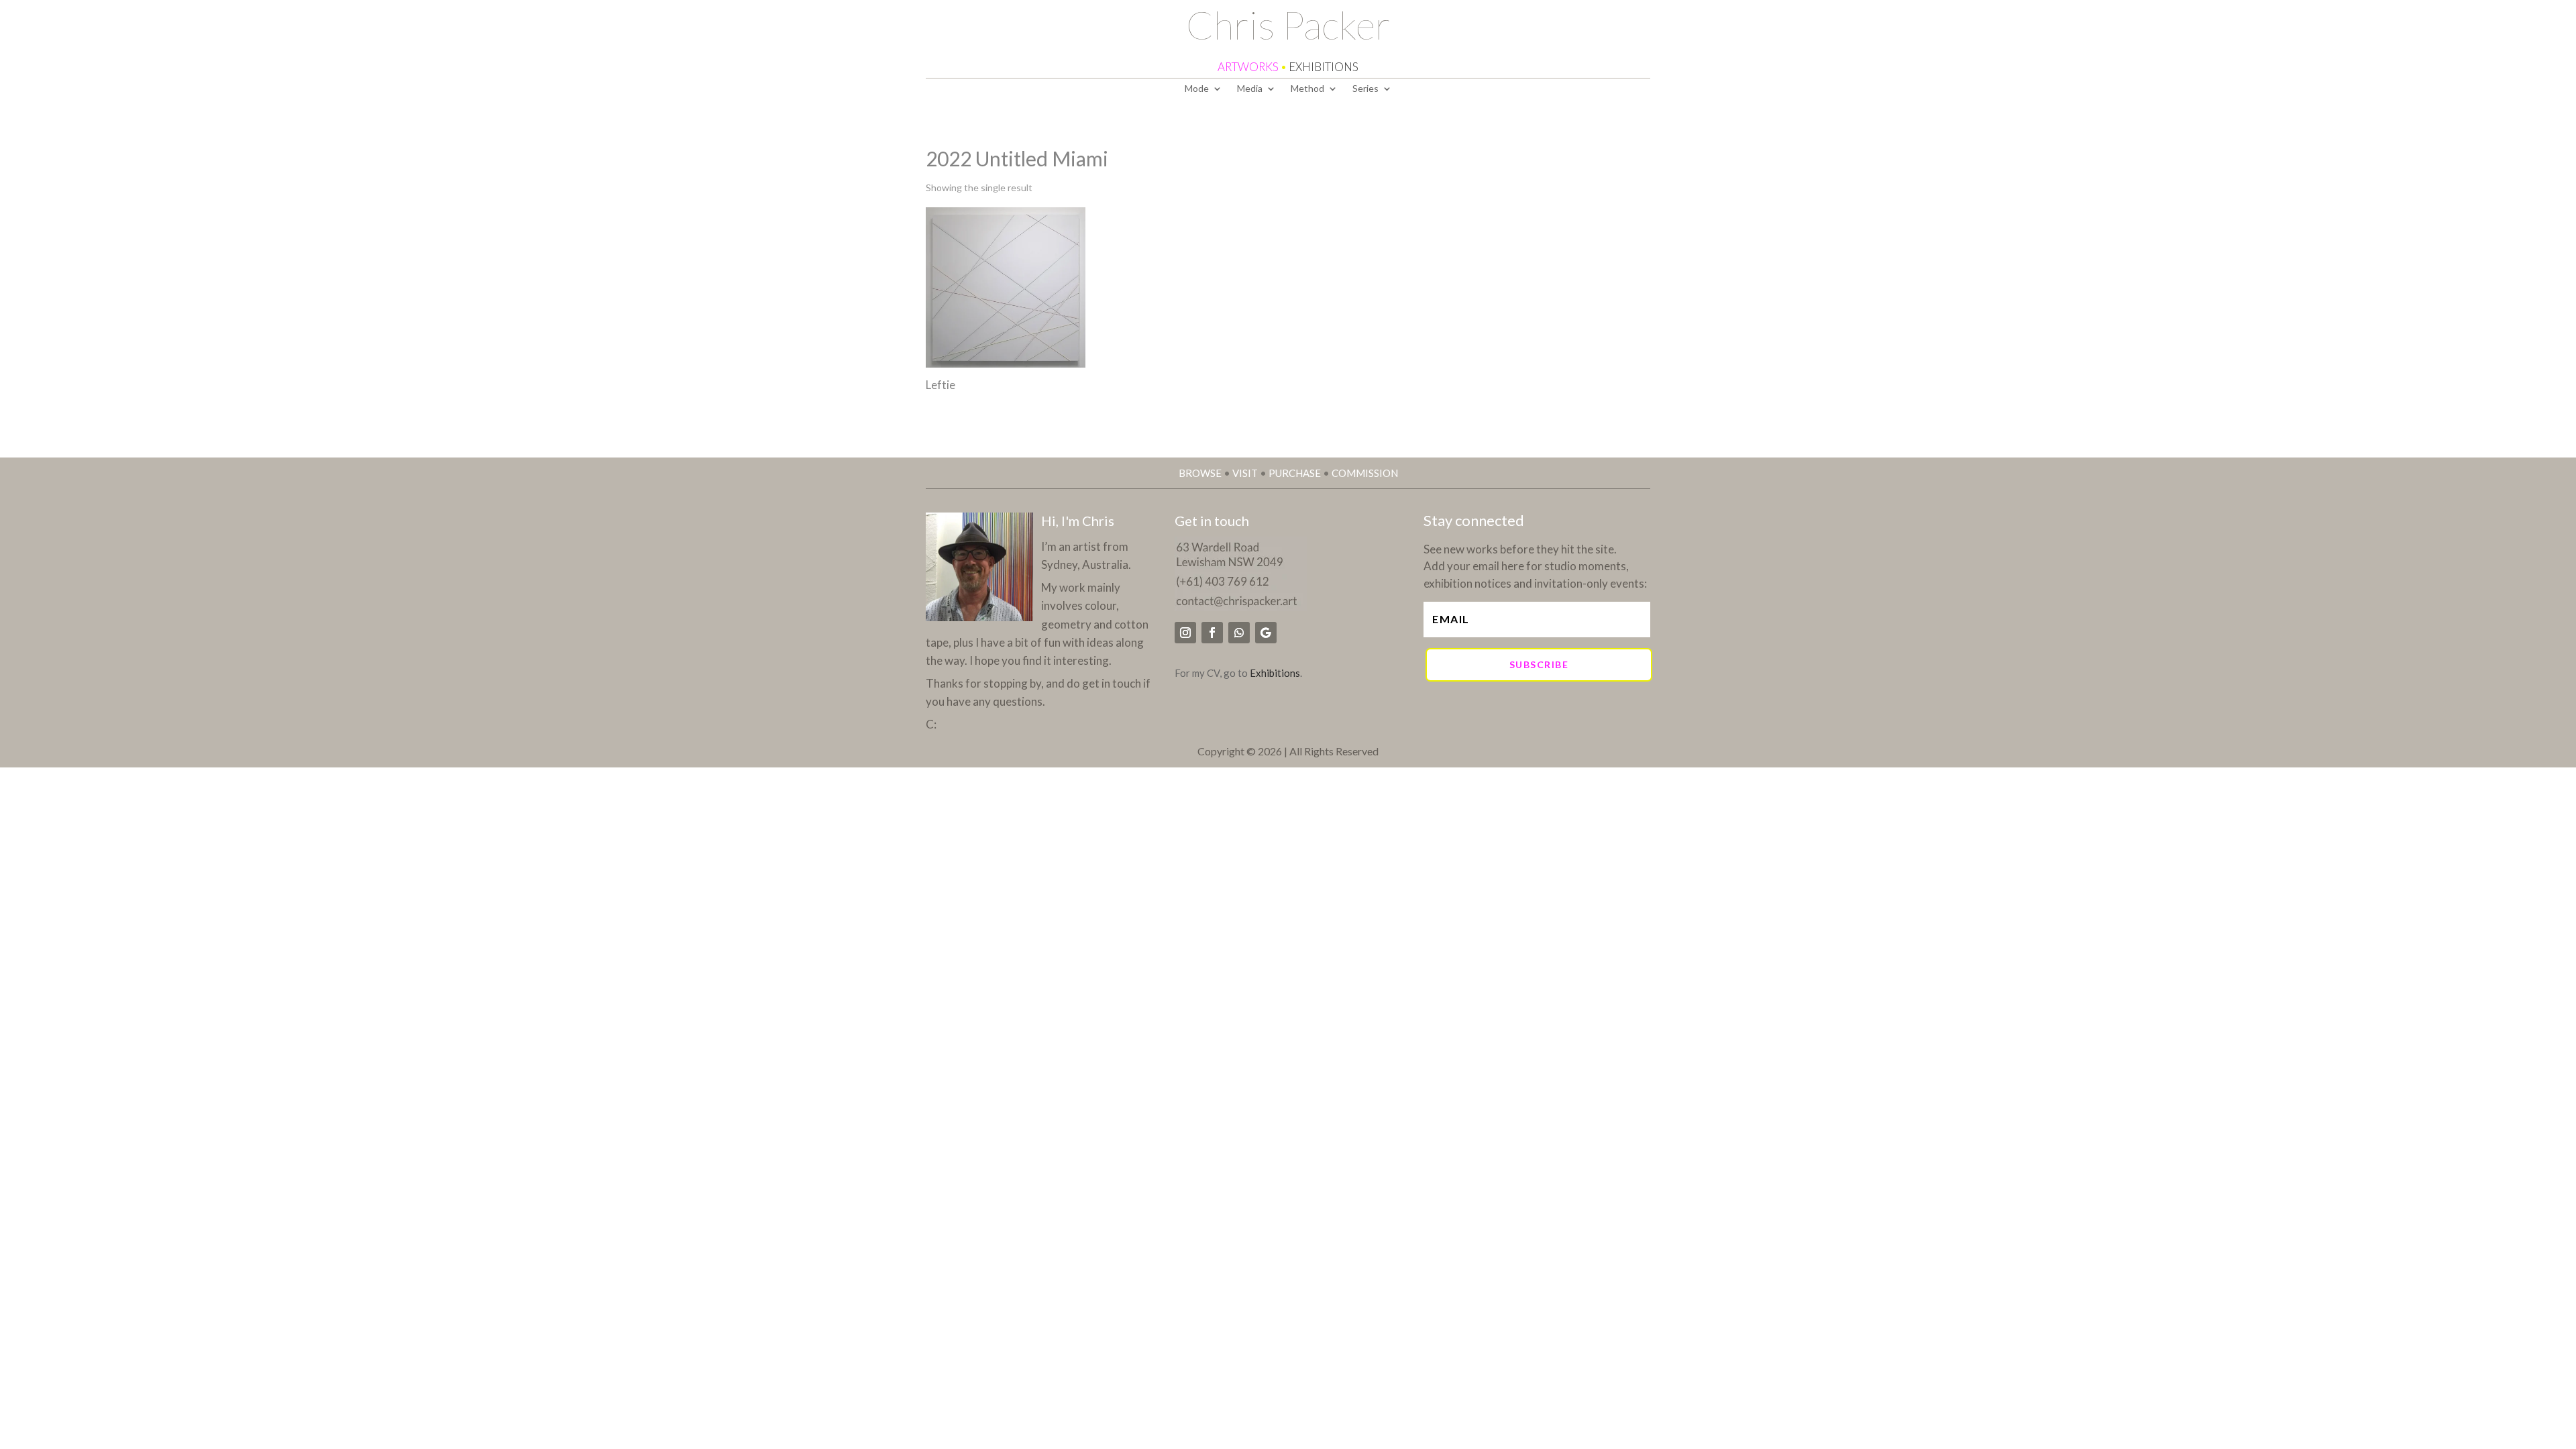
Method (1307, 89)
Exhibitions (1275, 673)
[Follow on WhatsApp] (1239, 633)
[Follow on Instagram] (1185, 633)
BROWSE (1200, 473)
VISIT (1245, 473)
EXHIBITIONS (1324, 67)
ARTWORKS (1248, 67)
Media (1250, 89)
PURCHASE (1295, 473)
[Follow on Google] (1266, 633)
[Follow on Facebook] (1212, 633)
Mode (1197, 89)
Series (1365, 89)
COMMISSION (1365, 473)
